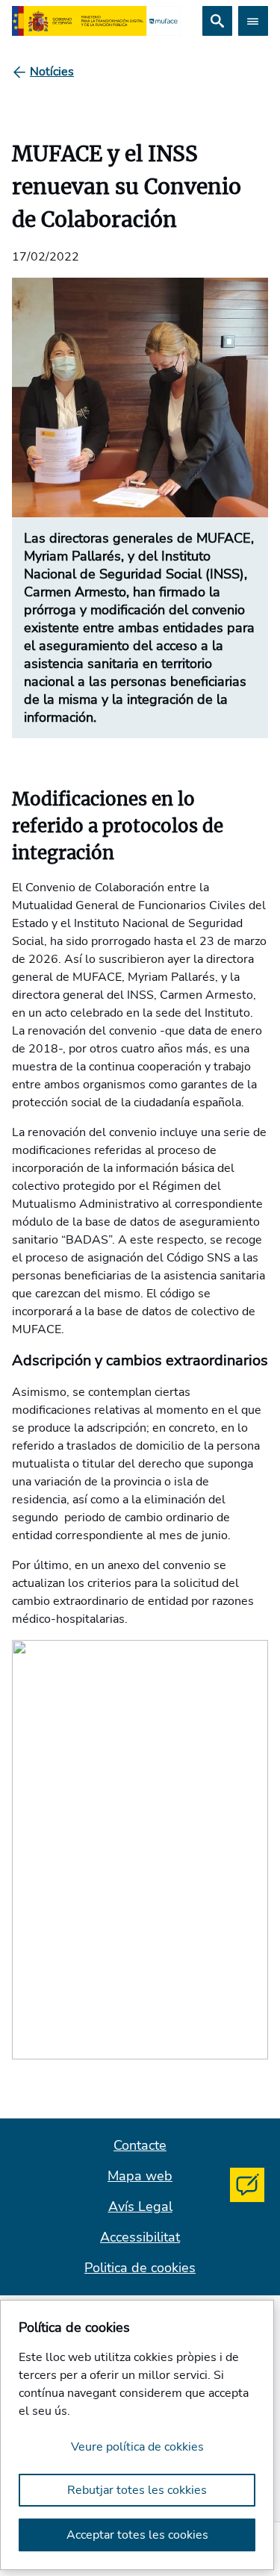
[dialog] (137, 2435)
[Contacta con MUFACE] (247, 2185)
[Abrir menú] (253, 21)
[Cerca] (217, 21)
